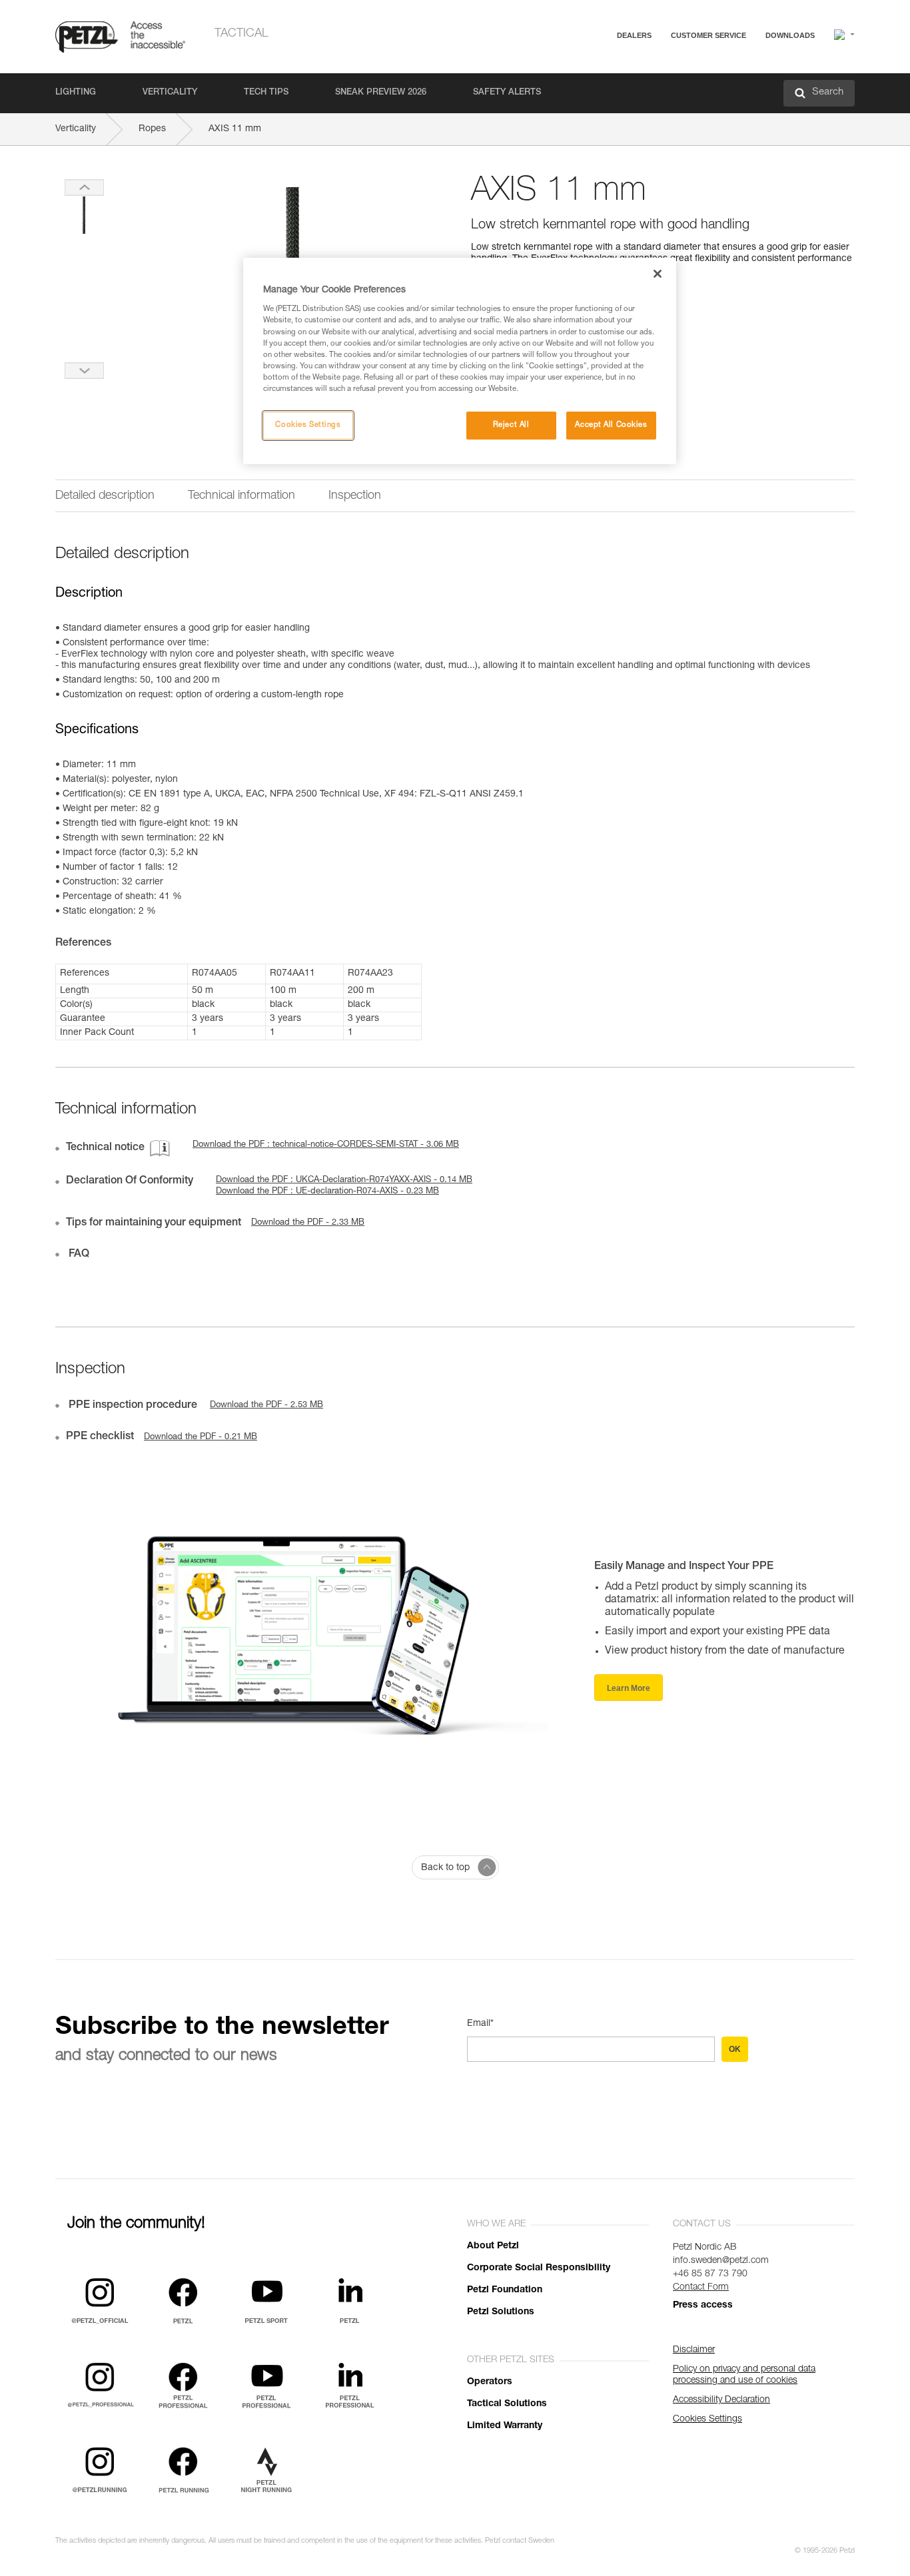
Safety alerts (507, 93)
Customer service (708, 35)
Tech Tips (266, 93)
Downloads (790, 35)
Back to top (445, 1868)
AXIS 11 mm (235, 129)
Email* (480, 2024)
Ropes (152, 129)
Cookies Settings (308, 425)
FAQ (650, 68)
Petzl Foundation (505, 2290)
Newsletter (662, 105)
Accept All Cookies (611, 425)
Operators (490, 2382)
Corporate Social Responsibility (539, 2268)
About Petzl (493, 2246)
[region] (460, 361)
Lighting (76, 93)
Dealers (634, 35)
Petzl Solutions (501, 2312)
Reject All (511, 425)
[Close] (658, 274)
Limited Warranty (505, 2426)
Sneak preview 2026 (381, 93)
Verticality (170, 93)
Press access (703, 2306)
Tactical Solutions (507, 2404)
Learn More (629, 1688)
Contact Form (701, 2288)
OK (735, 2049)
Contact (656, 86)
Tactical (241, 34)
